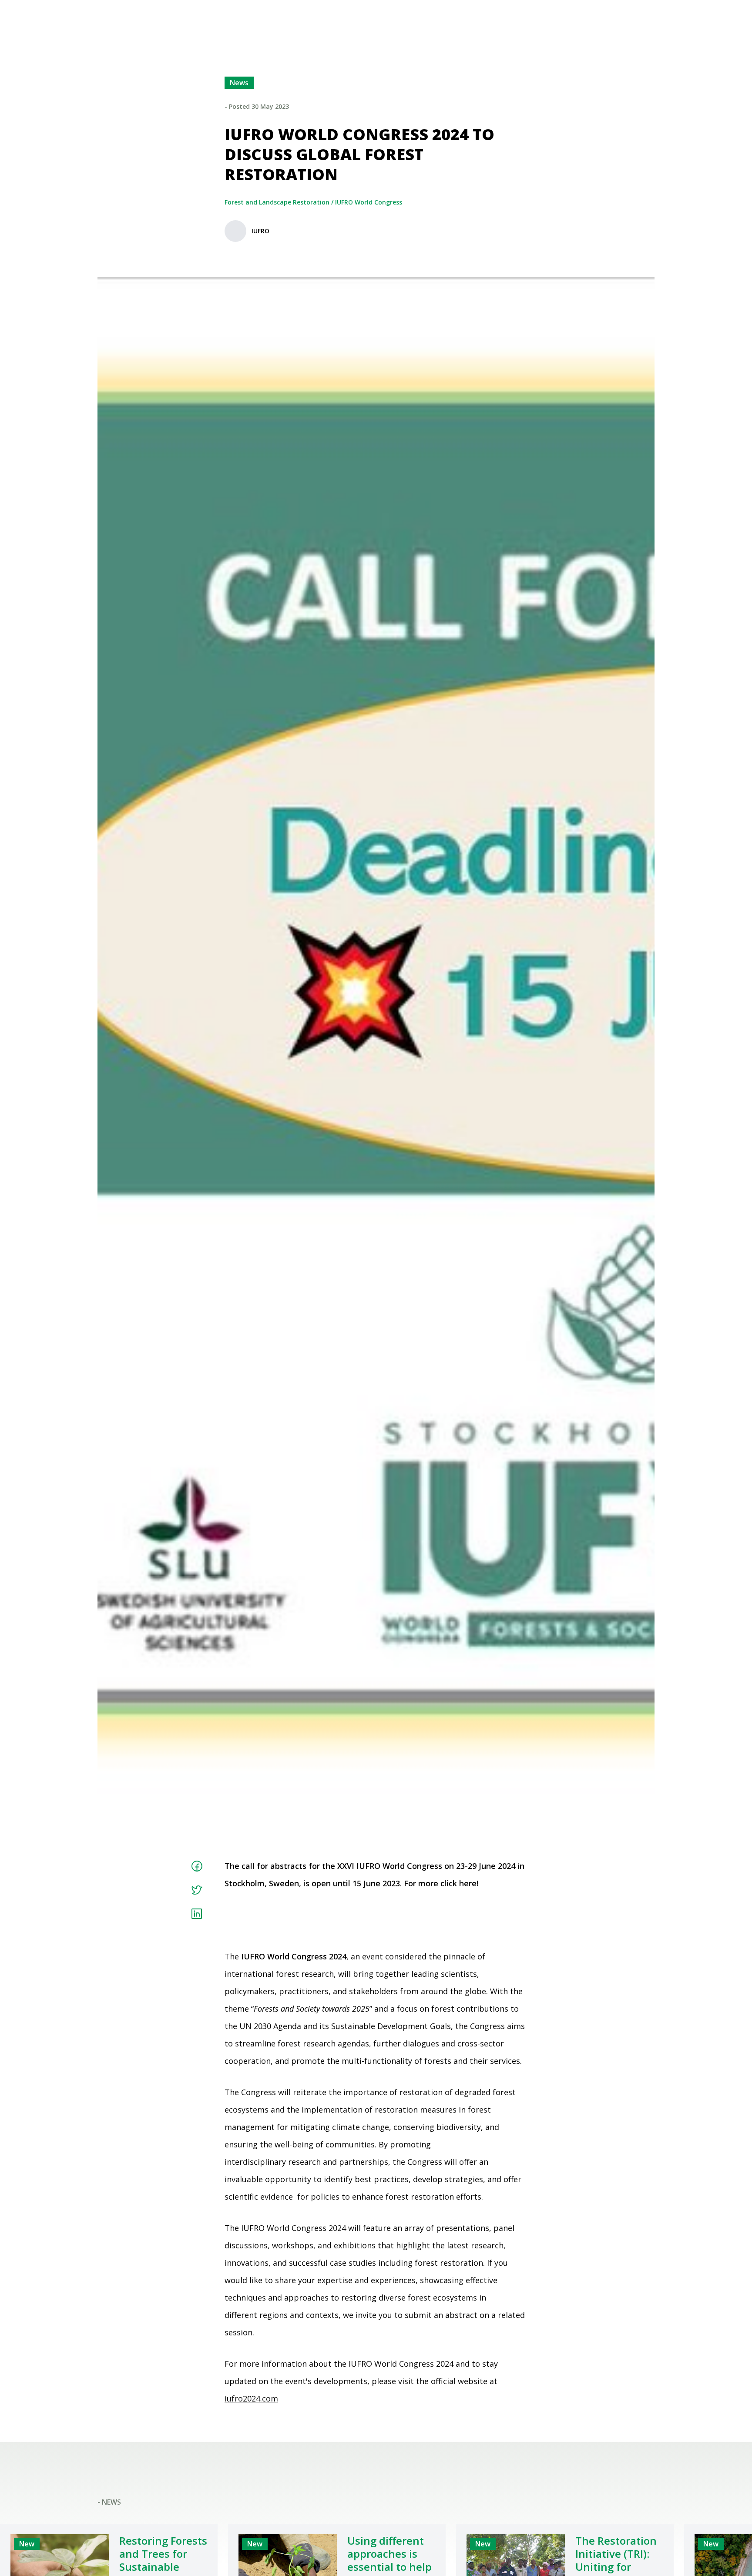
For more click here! (441, 1883)
